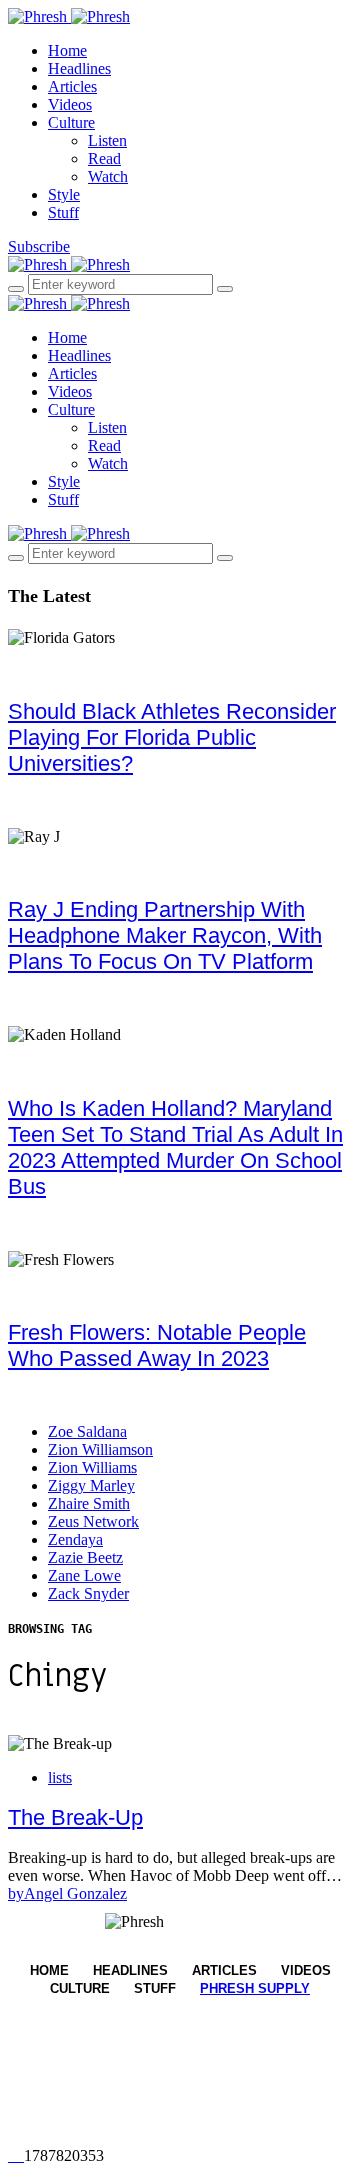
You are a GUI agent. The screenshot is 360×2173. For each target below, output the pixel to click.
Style (64, 194)
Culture (71, 122)
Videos (70, 104)
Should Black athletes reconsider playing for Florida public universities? (172, 737)
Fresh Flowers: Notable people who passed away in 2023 (157, 1345)
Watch (108, 176)
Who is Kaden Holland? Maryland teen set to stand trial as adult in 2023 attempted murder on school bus (175, 1147)
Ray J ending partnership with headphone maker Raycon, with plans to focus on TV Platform (165, 935)
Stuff (63, 212)
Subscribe (39, 246)
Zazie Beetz (85, 1557)
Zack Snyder (88, 1593)
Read (104, 158)
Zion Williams (92, 1467)
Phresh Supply (255, 1988)
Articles (72, 86)
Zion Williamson (100, 1449)
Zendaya (75, 1539)
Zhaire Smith (89, 1503)
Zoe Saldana (87, 1431)
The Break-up (75, 1817)
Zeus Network (93, 1521)
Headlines (79, 68)
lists (60, 1777)
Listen (107, 140)
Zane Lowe (84, 1575)
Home (67, 50)
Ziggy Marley (91, 1485)
